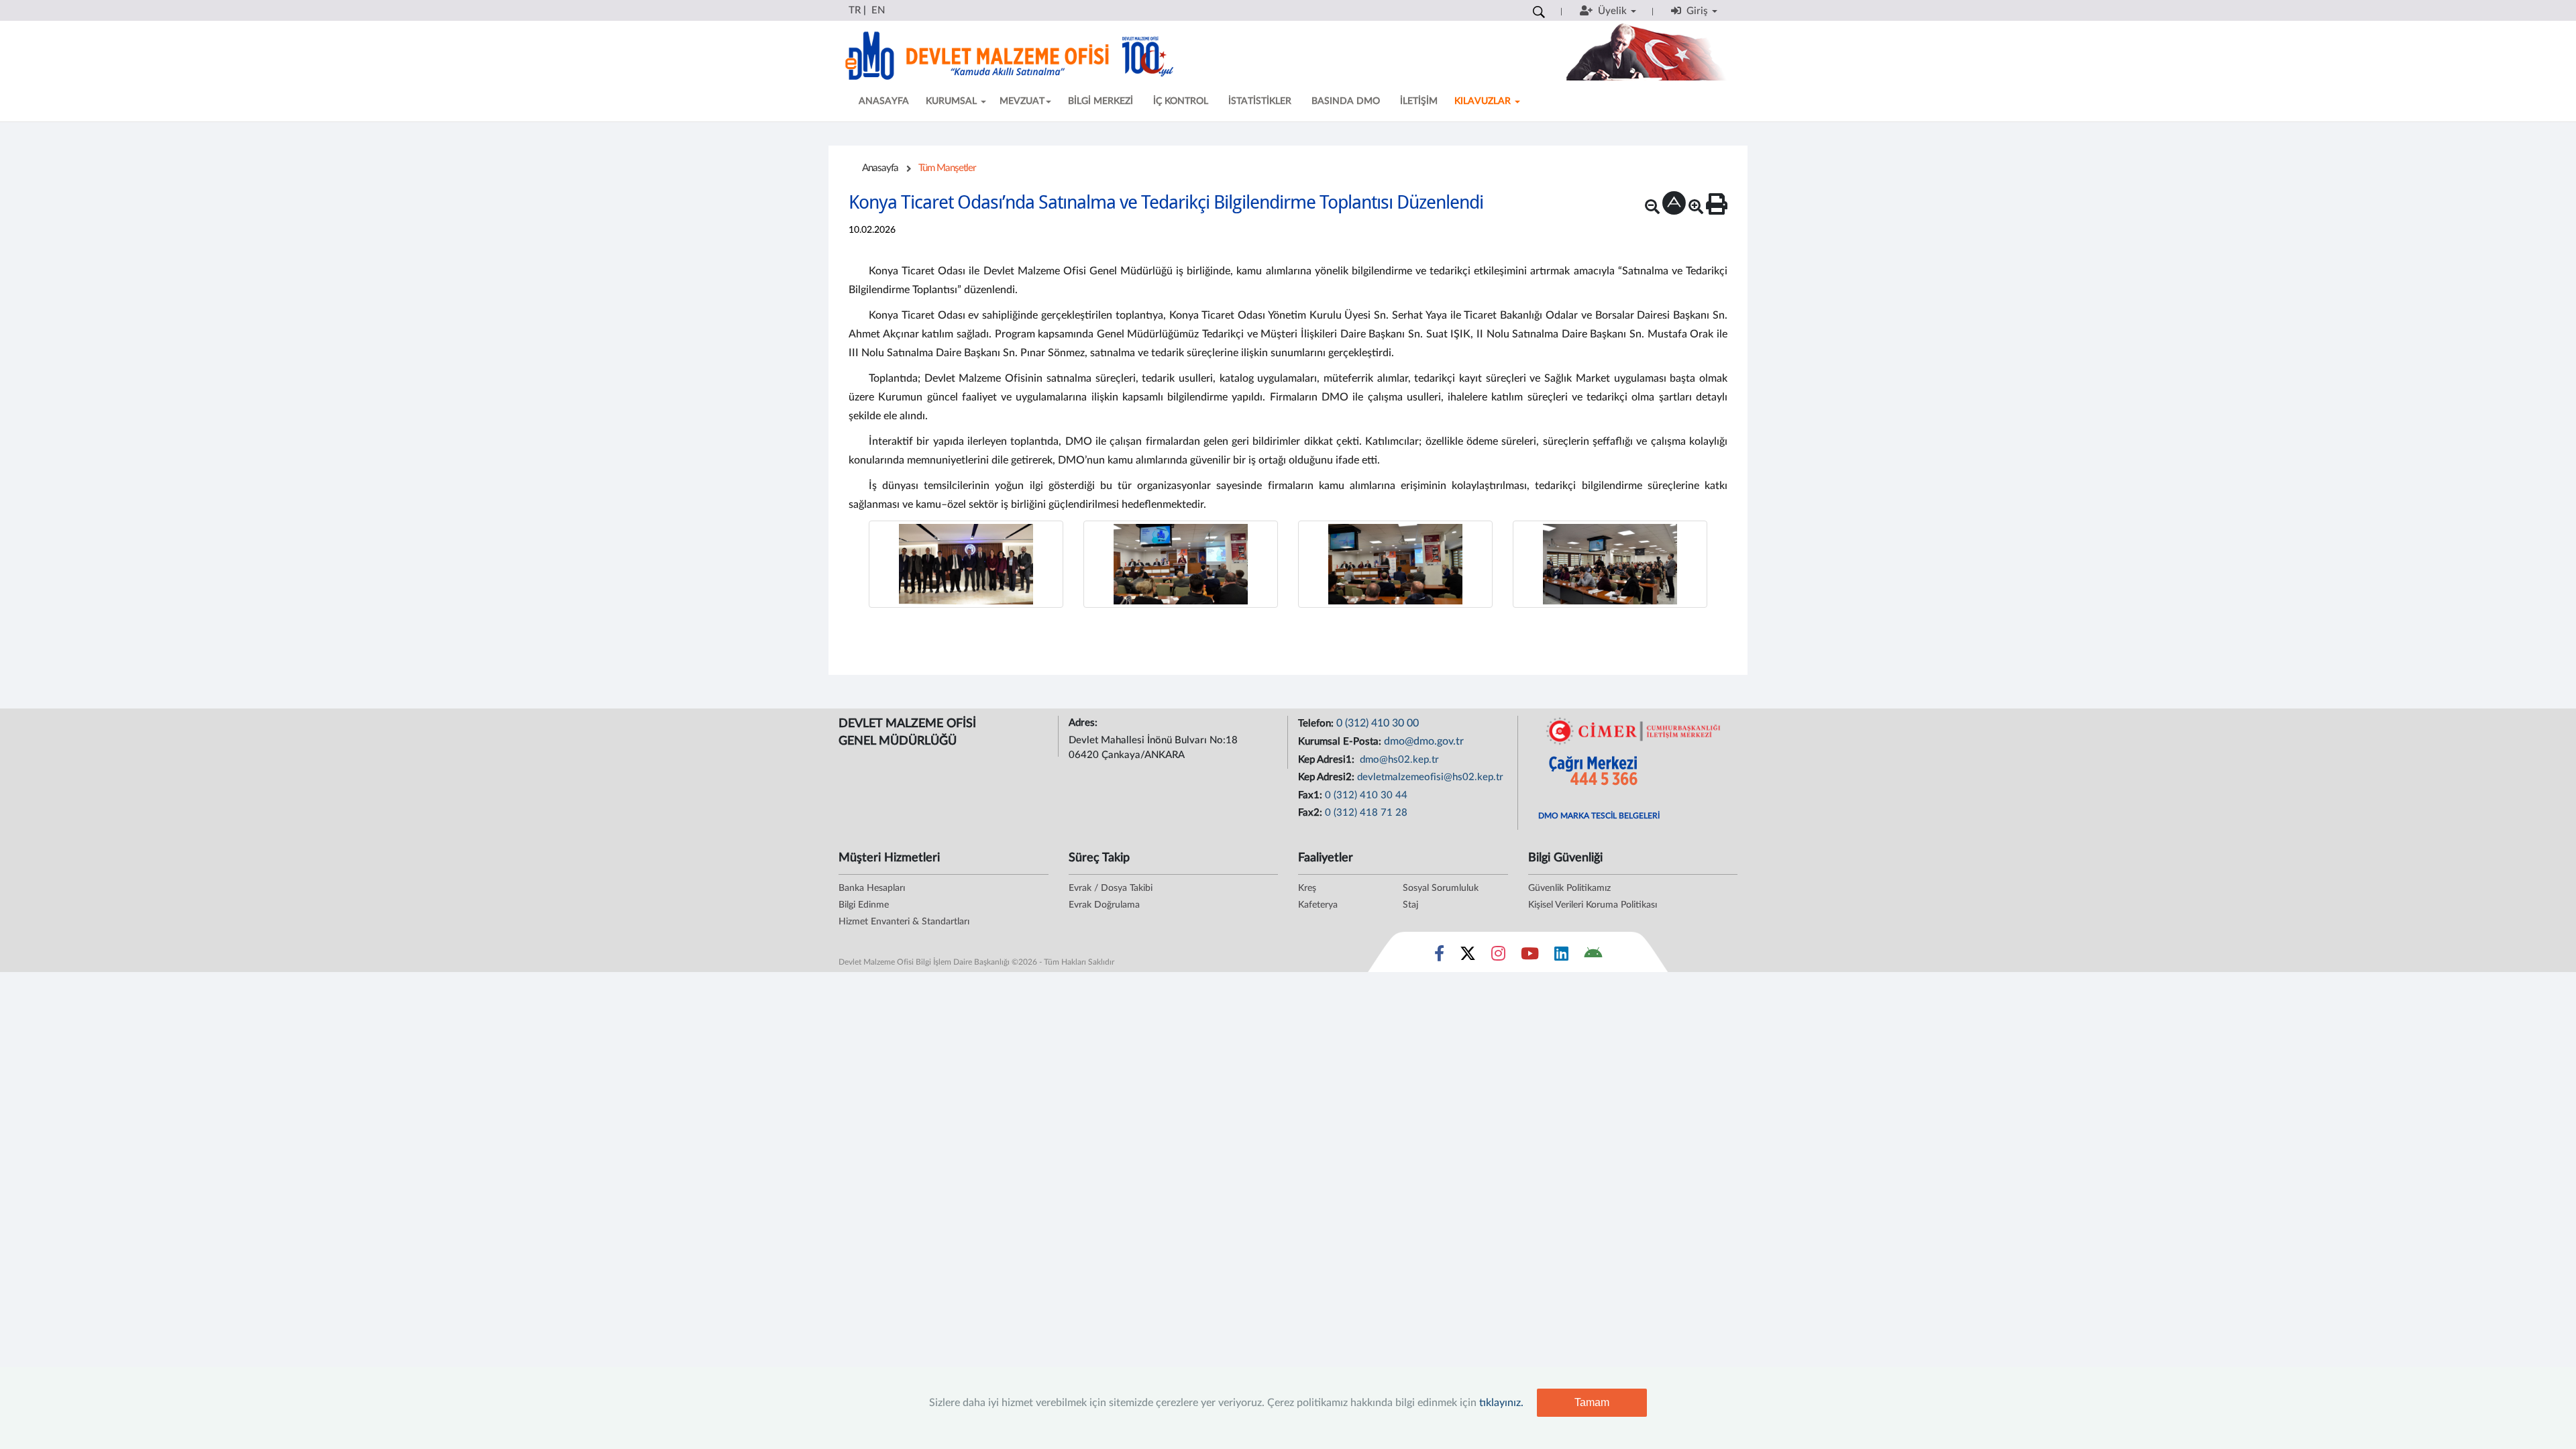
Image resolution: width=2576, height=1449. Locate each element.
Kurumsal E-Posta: (1341, 742)
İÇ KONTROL (1181, 101)
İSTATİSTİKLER (1260, 101)
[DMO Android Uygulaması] (1593, 957)
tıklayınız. (1501, 1403)
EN (878, 10)
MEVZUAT (1022, 101)
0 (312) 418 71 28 (1366, 813)
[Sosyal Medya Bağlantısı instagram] (1498, 957)
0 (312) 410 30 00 (1378, 723)
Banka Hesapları (872, 888)
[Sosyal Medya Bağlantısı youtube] (1530, 957)
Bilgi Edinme (864, 905)
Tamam (1592, 1402)
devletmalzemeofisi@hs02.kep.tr (1430, 777)
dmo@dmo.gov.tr (1424, 741)
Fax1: (1311, 795)
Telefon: (1317, 723)
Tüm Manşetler (947, 168)
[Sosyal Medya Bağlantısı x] (1469, 957)
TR (855, 10)
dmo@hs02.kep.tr (1398, 760)
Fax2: (1311, 813)
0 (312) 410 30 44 (1366, 795)
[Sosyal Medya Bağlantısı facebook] (1439, 957)
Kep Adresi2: (1328, 777)
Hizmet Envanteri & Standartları (904, 922)
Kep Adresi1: (1328, 760)
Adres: (1084, 723)
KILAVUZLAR (1484, 101)
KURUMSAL (953, 101)
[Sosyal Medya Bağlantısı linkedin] (1561, 957)
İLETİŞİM (1419, 101)
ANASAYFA (884, 101)
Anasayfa (880, 168)
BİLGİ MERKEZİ (1101, 101)
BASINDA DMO (1346, 101)
